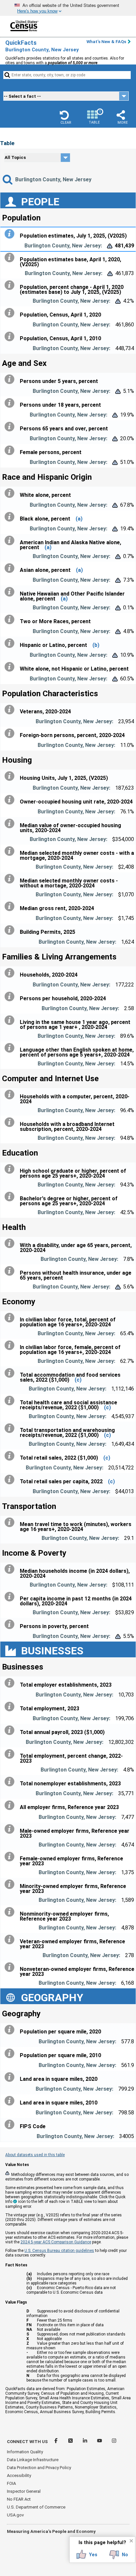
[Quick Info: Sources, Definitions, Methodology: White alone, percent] (11, 493)
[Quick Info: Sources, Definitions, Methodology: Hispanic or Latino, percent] (11, 643)
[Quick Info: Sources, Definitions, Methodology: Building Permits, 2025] (11, 930)
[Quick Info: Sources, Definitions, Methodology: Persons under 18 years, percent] (11, 403)
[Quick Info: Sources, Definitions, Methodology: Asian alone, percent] (11, 568)
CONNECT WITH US (27, 2442)
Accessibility (19, 2475)
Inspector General (24, 2491)
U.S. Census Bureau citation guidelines (59, 2251)
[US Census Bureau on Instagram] (114, 2442)
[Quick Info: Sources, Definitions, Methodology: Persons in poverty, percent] (11, 1624)
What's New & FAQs (106, 42)
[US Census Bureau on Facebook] (56, 2442)
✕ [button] (131, 2541)
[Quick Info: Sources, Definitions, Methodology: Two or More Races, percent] (11, 620)
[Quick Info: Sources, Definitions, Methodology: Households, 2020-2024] (11, 973)
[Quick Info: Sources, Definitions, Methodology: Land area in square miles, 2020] (11, 2077)
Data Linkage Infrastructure (33, 2460)
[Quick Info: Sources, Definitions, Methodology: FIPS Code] (11, 2125)
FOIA (11, 2483)
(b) (96, 645)
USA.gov (15, 2515)
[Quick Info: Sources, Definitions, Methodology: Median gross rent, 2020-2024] (11, 906)
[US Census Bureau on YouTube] (100, 2442)
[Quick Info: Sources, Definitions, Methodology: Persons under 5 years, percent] (11, 379)
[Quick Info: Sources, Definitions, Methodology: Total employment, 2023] (11, 1707)
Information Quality (25, 2452)
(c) (78, 1380)
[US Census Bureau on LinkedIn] (85, 2442)
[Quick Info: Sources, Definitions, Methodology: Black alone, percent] (11, 517)
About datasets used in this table (35, 2155)
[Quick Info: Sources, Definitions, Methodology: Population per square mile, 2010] (11, 2053)
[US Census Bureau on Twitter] (71, 2442)
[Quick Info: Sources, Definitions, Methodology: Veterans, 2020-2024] (11, 710)
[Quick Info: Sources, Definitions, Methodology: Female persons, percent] (11, 450)
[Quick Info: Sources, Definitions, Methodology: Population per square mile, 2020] (11, 2030)
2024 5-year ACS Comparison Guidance (56, 2242)
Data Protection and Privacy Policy (39, 2468)
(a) (79, 519)
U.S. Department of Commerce (36, 2507)
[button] (66, 117)
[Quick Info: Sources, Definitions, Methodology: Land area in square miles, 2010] (11, 2101)
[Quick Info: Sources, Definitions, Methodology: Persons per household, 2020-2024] (11, 997)
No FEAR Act (19, 2499)
